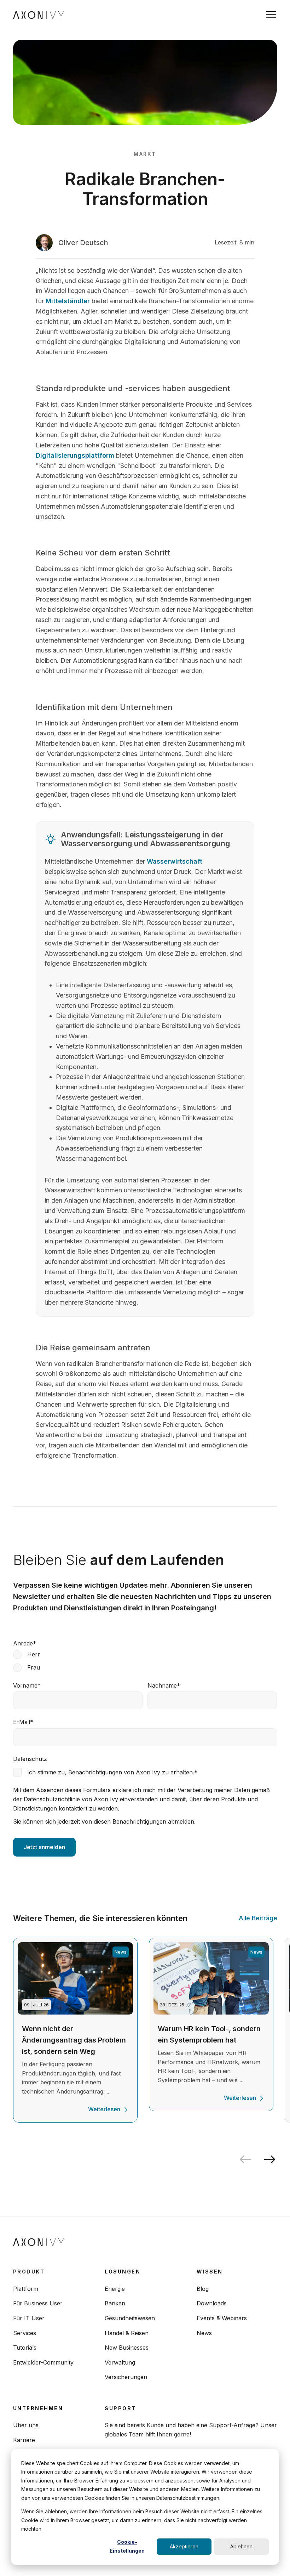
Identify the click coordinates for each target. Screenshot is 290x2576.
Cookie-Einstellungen (127, 2546)
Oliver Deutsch (83, 243)
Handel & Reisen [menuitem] (127, 2333)
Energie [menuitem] (115, 2289)
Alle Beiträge (258, 1918)
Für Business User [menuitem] (38, 2303)
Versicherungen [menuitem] (126, 2377)
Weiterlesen (104, 2109)
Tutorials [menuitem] (25, 2348)
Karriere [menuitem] (24, 2440)
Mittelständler (69, 301)
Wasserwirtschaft (175, 861)
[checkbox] (145, 1661)
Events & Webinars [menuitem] (222, 2318)
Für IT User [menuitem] (29, 2318)
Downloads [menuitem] (212, 2303)
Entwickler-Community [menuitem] (43, 2362)
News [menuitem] (204, 2333)
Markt (145, 154)
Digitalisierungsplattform (75, 455)
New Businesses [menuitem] (127, 2348)
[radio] (145, 1654)
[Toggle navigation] (271, 14)
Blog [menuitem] (203, 2289)
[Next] (272, 2159)
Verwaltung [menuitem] (120, 2362)
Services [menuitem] (25, 2333)
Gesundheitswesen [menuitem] (130, 2318)
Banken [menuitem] (115, 2303)
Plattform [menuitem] (26, 2289)
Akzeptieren (184, 2546)
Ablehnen (241, 2546)
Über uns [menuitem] (26, 2425)
